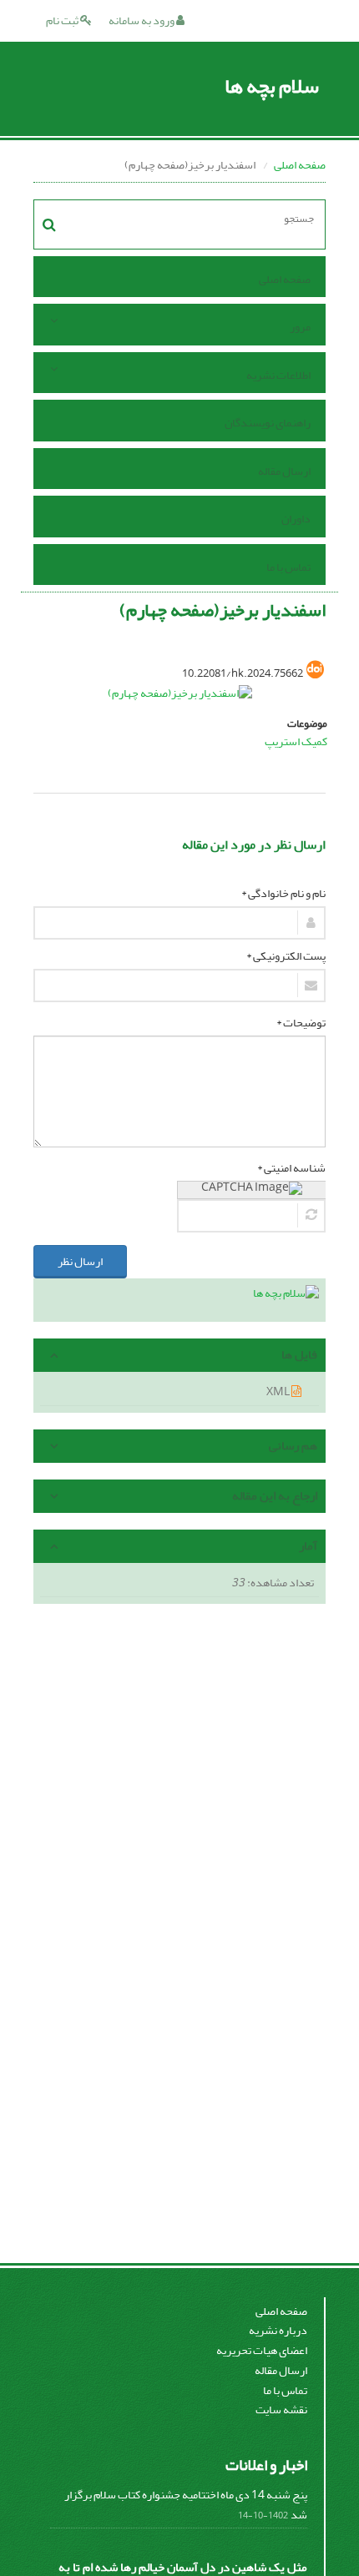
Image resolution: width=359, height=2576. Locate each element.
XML (279, 1391)
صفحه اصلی (300, 165)
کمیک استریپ (296, 741)
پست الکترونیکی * (286, 956)
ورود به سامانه (142, 20)
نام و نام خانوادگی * (283, 894)
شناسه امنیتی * (291, 1168)
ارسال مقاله (284, 471)
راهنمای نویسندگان (268, 423)
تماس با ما (288, 567)
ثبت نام (63, 20)
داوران (296, 519)
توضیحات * (301, 1023)
